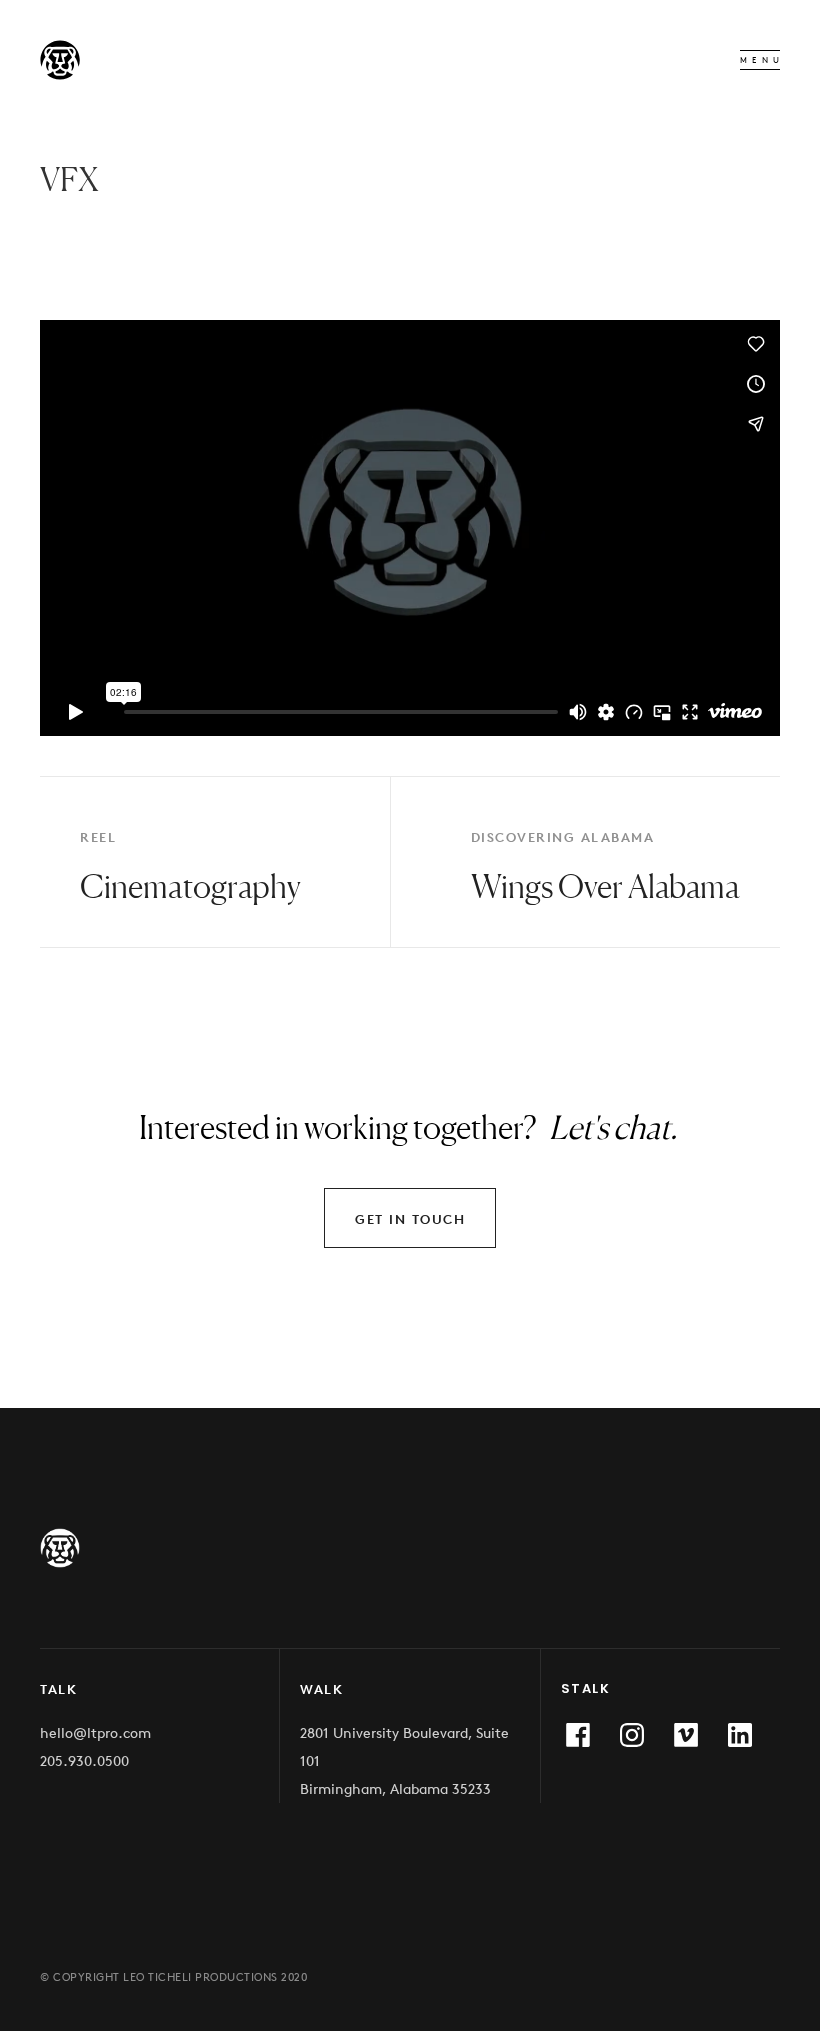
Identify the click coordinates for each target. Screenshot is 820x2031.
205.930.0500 (84, 1760)
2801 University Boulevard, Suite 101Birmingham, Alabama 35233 (404, 1760)
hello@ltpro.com (95, 1732)
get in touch (410, 1219)
